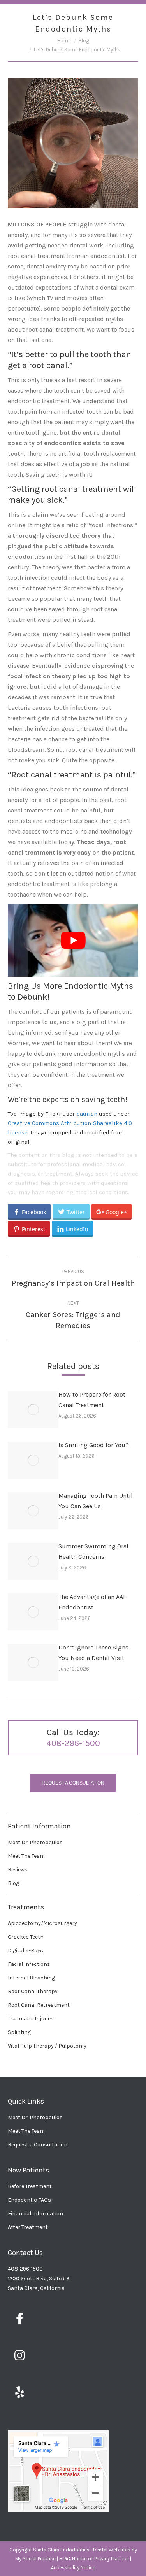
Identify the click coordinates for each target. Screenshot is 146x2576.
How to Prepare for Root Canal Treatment (92, 1400)
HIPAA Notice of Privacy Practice (94, 2559)
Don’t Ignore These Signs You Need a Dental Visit (93, 1653)
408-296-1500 (73, 1743)
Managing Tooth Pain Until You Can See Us (96, 1501)
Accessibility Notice (73, 2568)
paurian (87, 1114)
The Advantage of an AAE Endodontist (92, 1602)
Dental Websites (112, 2550)
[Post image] (33, 1410)
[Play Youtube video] (73, 940)
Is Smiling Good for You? (94, 1445)
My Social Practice (35, 2559)
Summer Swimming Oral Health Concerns (93, 1551)
